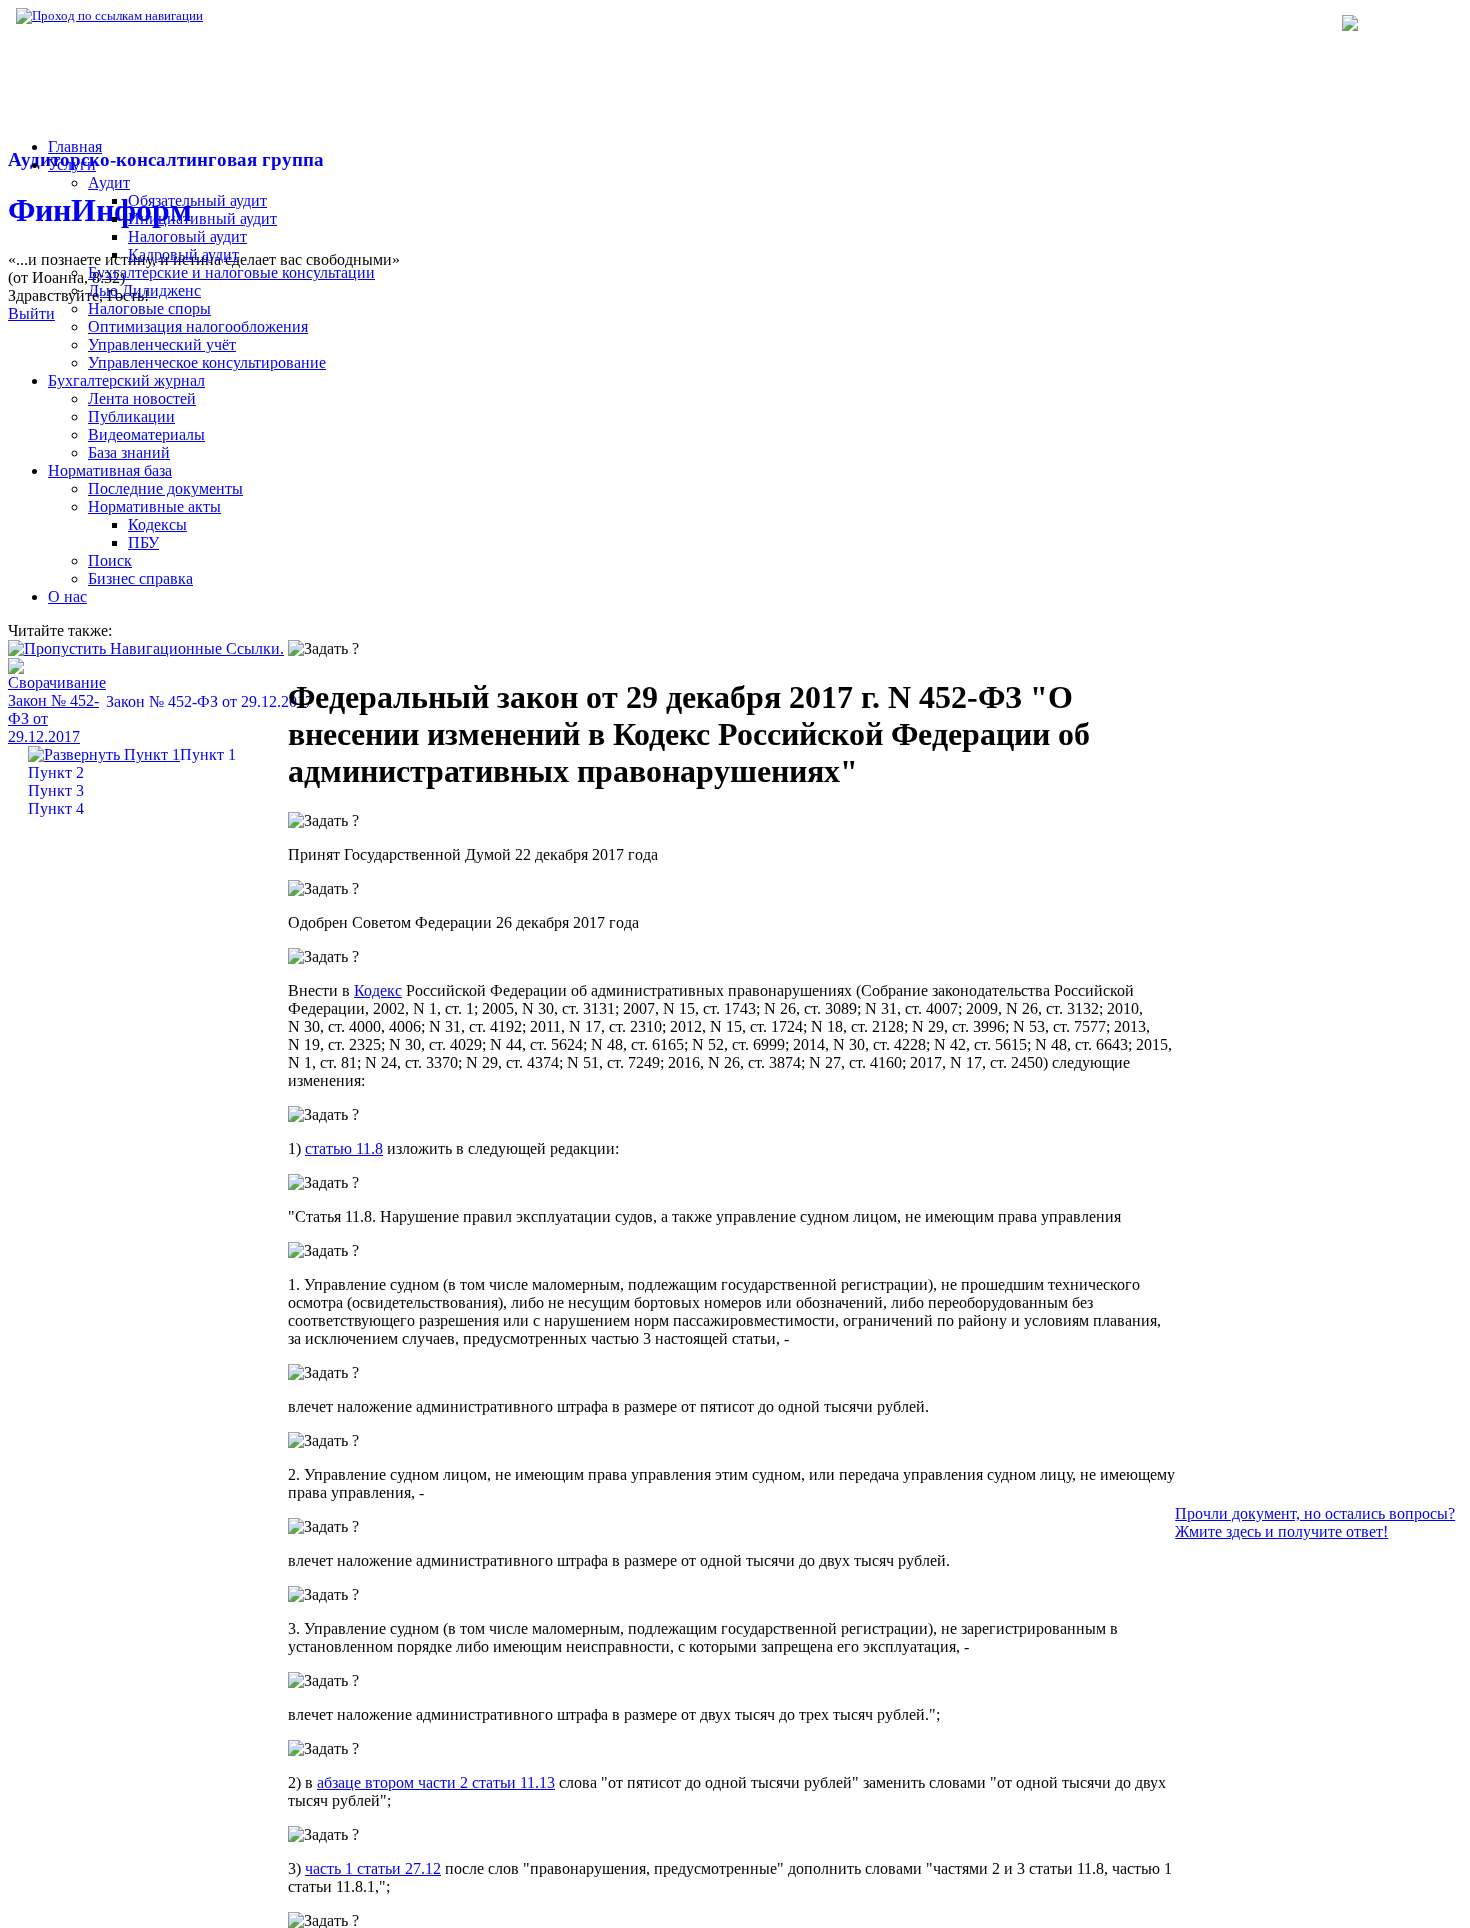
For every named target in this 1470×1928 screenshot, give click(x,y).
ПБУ (143, 542)
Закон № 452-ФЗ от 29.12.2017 (209, 701)
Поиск (110, 560)
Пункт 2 (56, 772)
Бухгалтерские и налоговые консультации (231, 272)
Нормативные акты (154, 506)
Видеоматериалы (146, 434)
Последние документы (165, 488)
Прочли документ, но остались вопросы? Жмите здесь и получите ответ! (1315, 1522)
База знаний (129, 452)
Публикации (131, 416)
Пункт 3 (56, 790)
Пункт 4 (56, 808)
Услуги (72, 164)
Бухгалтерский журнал (126, 380)
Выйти (31, 313)
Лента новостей (142, 398)
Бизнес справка (140, 578)
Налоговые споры (149, 308)
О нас (67, 596)
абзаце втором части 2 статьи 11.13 (436, 1782)
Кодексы (157, 524)
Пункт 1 (208, 754)
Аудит (109, 182)
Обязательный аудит (197, 200)
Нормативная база (270, 15)
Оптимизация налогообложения (198, 326)
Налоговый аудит (187, 236)
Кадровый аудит (183, 254)
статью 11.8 (344, 1148)
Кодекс (378, 990)
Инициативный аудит (202, 218)
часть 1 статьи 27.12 (373, 1868)
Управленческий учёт (162, 344)
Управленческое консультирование (207, 362)
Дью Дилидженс (144, 290)
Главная (75, 146)
